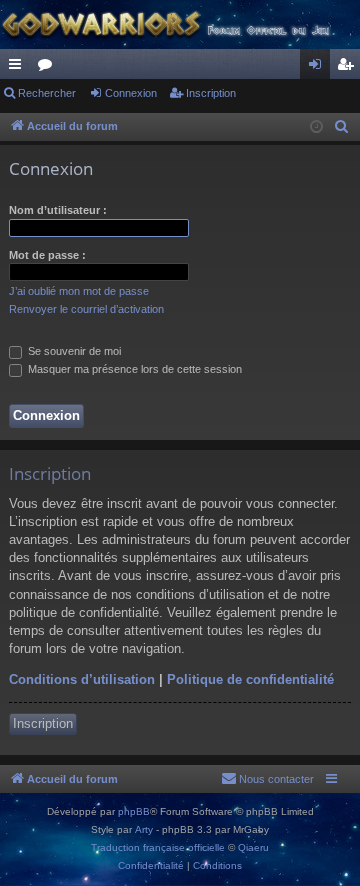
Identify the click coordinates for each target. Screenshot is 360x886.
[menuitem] (342, 127)
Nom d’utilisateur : (58, 210)
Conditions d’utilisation (82, 679)
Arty (144, 829)
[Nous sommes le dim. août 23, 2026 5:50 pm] (316, 127)
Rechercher (47, 93)
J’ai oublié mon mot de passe (79, 291)
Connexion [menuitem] (319, 68)
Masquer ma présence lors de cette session (133, 369)
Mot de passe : (47, 255)
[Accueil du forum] (180, 24)
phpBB (134, 811)
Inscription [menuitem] (349, 68)
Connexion (131, 93)
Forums (49, 68)
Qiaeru (253, 847)
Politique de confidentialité (250, 679)
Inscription (211, 93)
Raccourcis (19, 68)
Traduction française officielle (158, 847)
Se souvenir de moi (73, 351)
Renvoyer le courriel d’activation (86, 309)
